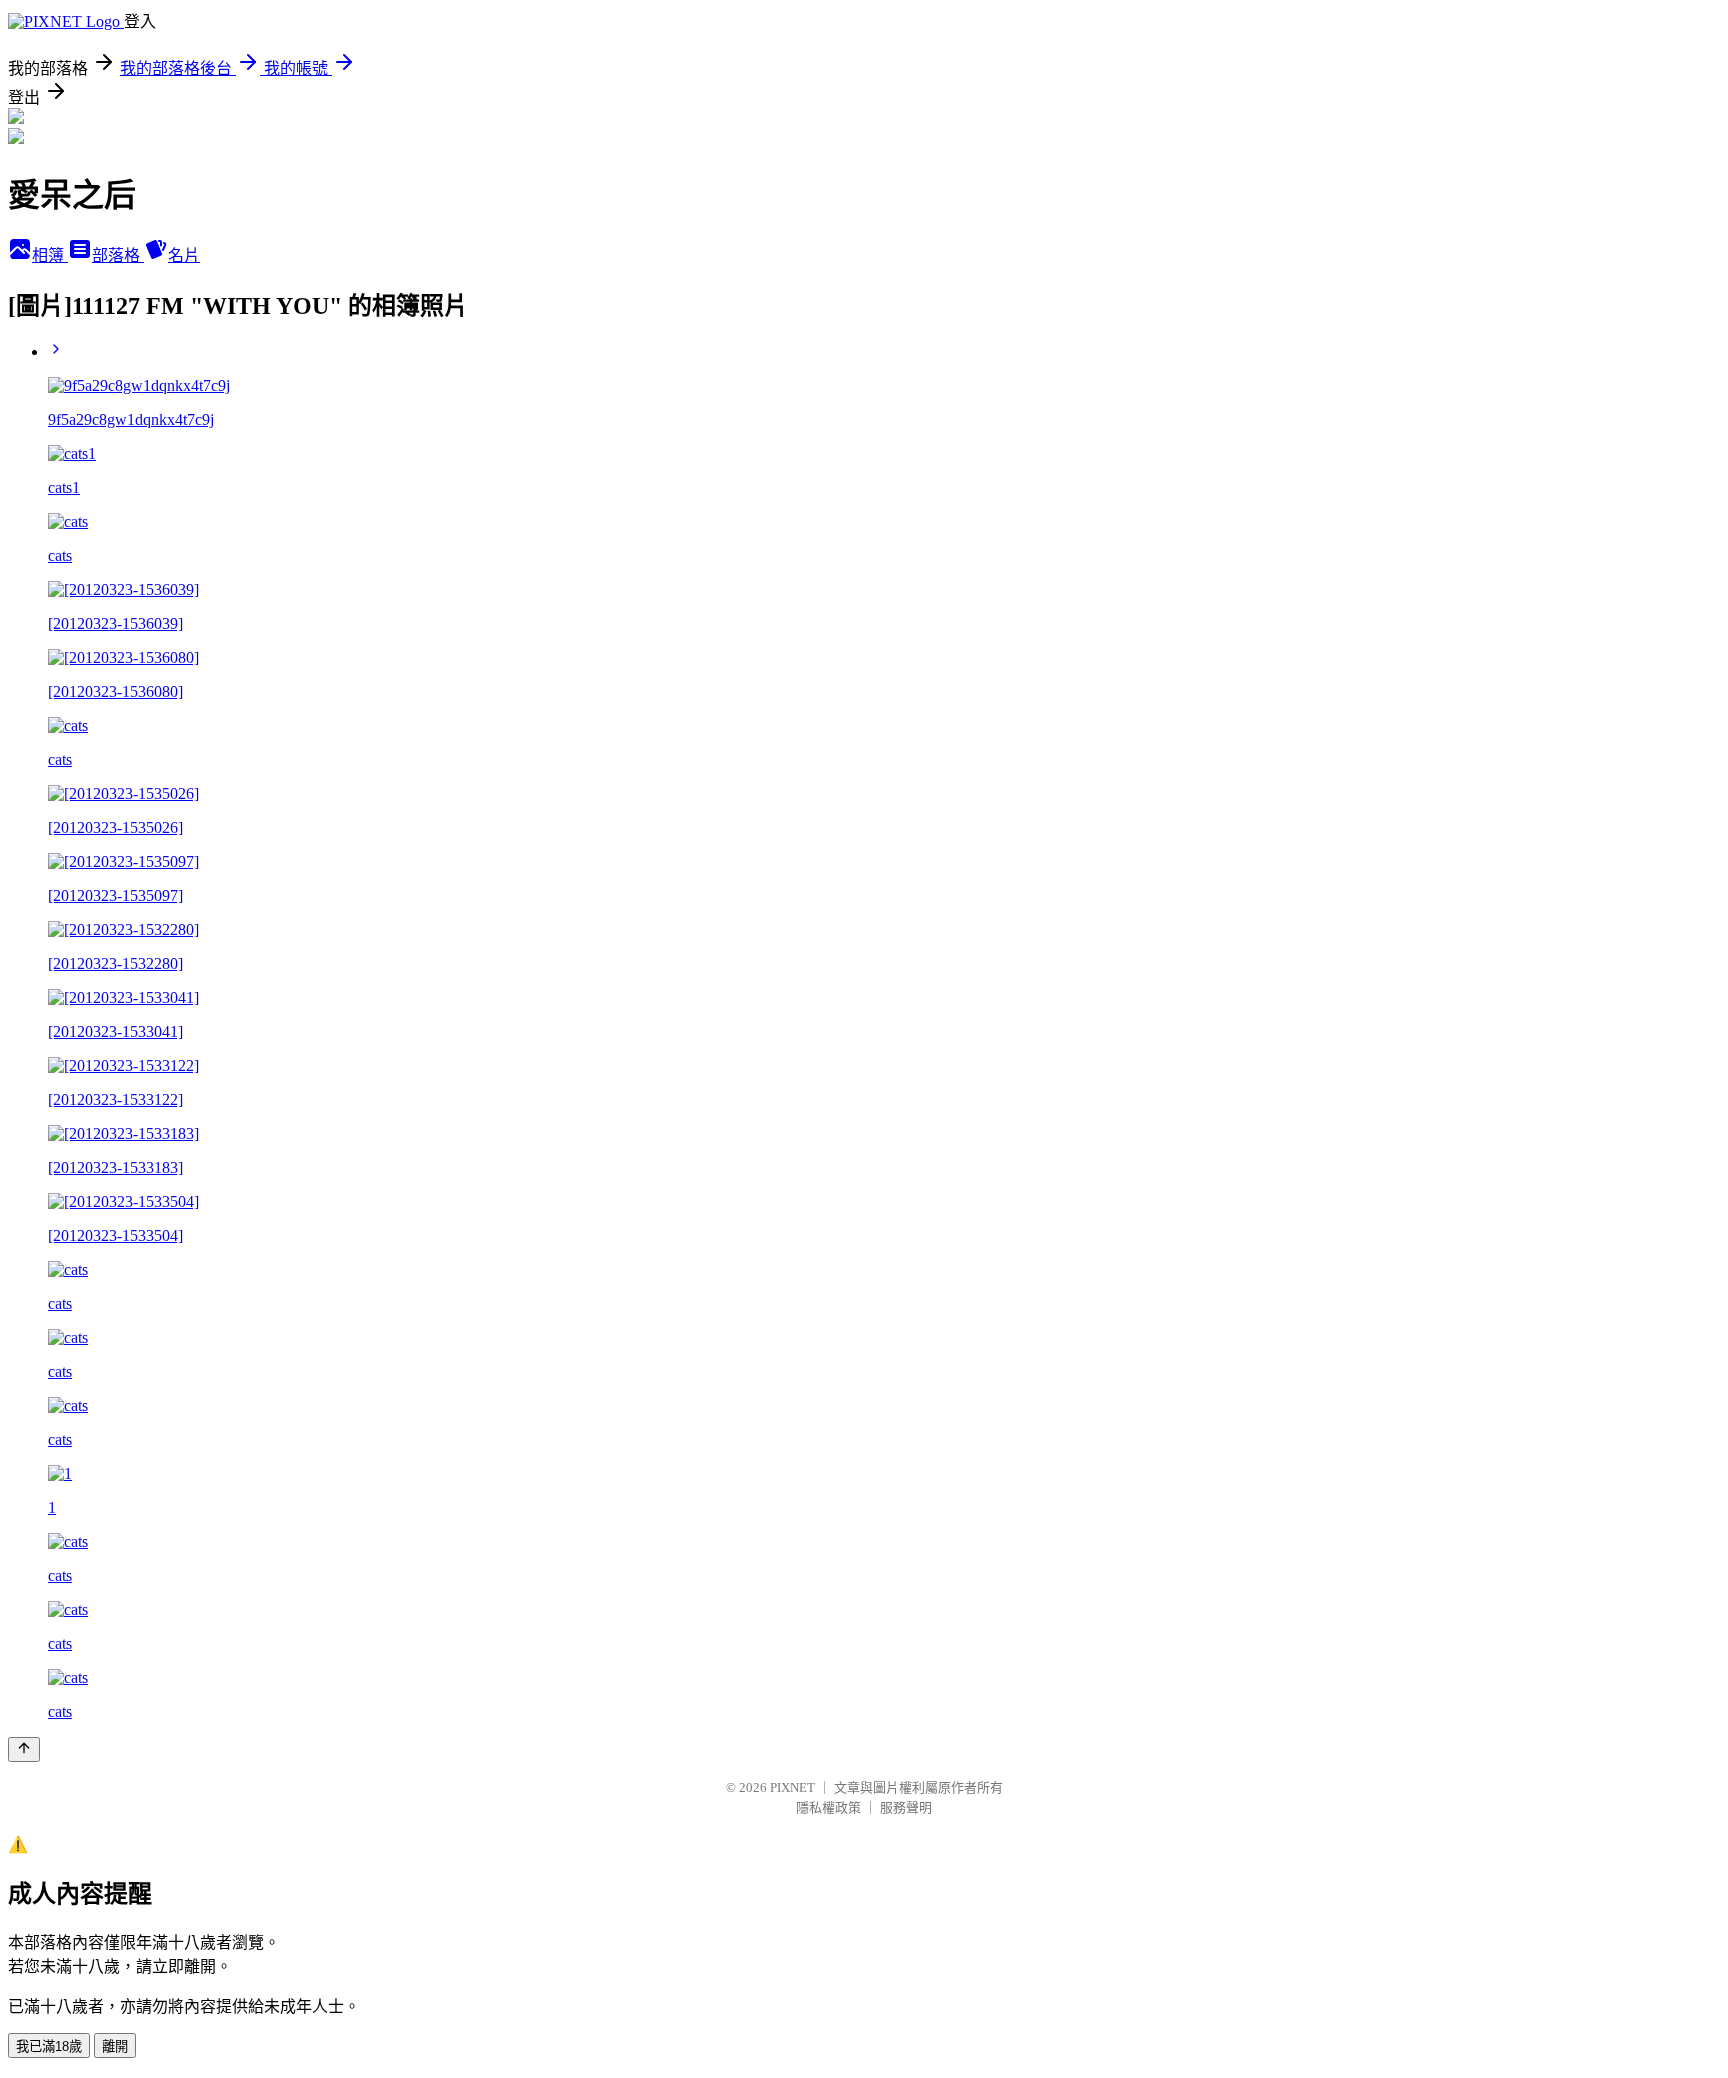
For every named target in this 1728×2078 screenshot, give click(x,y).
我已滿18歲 (49, 2046)
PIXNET (792, 1787)
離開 (115, 2046)
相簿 (50, 255)
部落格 (118, 255)
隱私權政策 (828, 1807)
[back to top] (24, 1749)
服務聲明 (906, 1807)
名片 (184, 255)
